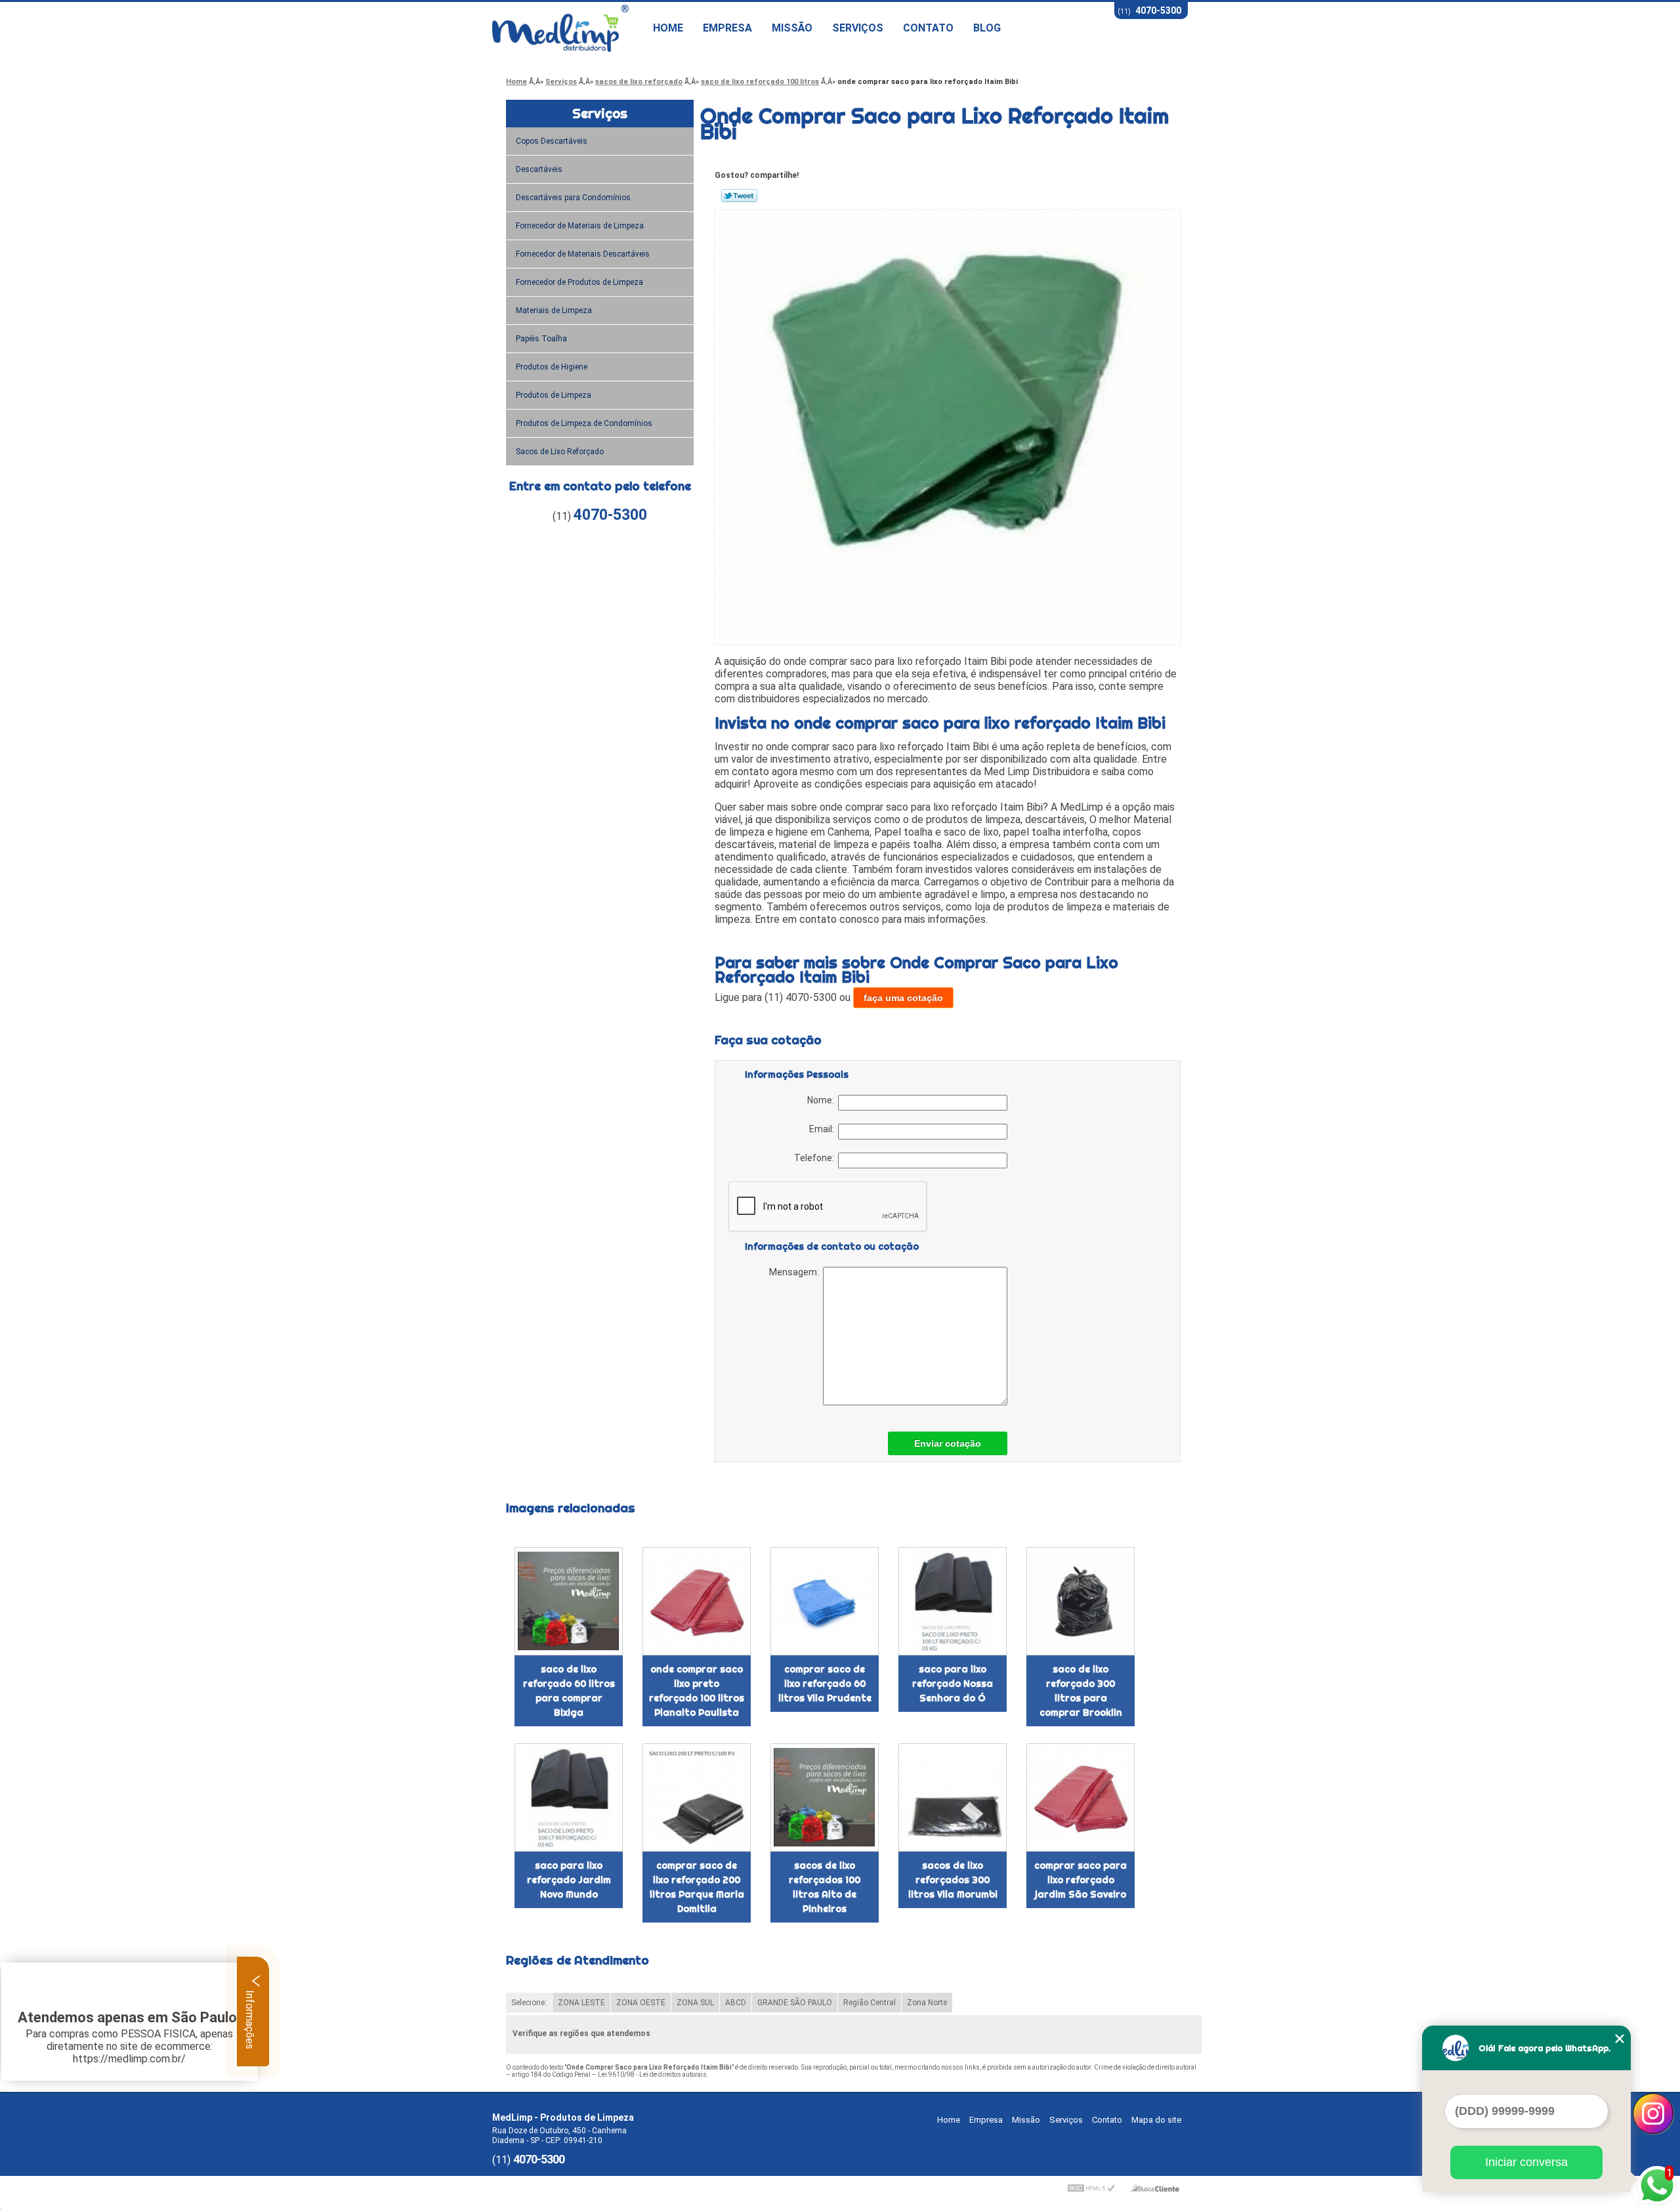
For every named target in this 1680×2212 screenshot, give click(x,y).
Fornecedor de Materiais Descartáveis (583, 254)
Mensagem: (796, 1272)
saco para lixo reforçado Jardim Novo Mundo (569, 1880)
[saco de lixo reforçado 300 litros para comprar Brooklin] (1081, 1601)
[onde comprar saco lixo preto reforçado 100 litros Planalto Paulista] (697, 1601)
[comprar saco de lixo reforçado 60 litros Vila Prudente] (825, 1601)
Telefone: (816, 1158)
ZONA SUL (695, 2003)
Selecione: (529, 2003)
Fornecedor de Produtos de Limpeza (579, 282)
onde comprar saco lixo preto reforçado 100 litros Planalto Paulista (697, 1691)
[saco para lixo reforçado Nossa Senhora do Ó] (953, 1601)
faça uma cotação (903, 998)
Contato (928, 28)
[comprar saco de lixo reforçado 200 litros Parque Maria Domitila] (697, 1797)
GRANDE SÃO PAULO (795, 2003)
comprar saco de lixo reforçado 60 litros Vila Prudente (825, 1684)
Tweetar (739, 196)
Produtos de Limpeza (554, 395)
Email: (824, 1129)
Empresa (727, 28)
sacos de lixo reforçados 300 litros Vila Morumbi (953, 1880)
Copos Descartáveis (552, 141)
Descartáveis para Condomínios (573, 198)
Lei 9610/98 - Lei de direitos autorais (652, 2074)
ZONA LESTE (581, 2003)
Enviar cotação (948, 1443)
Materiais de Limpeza (554, 310)
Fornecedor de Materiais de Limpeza (580, 226)
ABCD (736, 2003)
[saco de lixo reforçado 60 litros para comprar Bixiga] (569, 1601)
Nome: (823, 1100)
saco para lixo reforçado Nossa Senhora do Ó (953, 1684)
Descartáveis (539, 169)
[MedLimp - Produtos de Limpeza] (568, 28)
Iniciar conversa (1526, 2162)
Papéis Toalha (541, 339)
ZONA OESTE (641, 2003)
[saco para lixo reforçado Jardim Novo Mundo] (569, 1797)
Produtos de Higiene (552, 367)
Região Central (870, 2003)
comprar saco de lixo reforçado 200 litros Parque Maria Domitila (697, 1887)
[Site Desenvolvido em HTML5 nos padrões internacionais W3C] (1091, 2188)
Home (668, 28)
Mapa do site (1156, 2120)
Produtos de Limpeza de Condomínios (584, 423)
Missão (792, 28)
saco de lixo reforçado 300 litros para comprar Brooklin (1081, 1691)
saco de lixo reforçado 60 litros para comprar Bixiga (569, 1691)
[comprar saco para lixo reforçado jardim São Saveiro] (1081, 1797)
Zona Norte (927, 2003)
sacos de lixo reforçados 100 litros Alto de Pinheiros (825, 1887)
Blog (987, 28)
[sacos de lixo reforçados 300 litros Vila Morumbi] (953, 1797)
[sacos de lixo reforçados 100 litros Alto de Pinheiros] (825, 1797)
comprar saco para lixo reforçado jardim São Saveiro (1081, 1880)
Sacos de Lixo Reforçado (560, 452)
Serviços (858, 28)
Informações (250, 2018)
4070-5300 (1158, 11)
